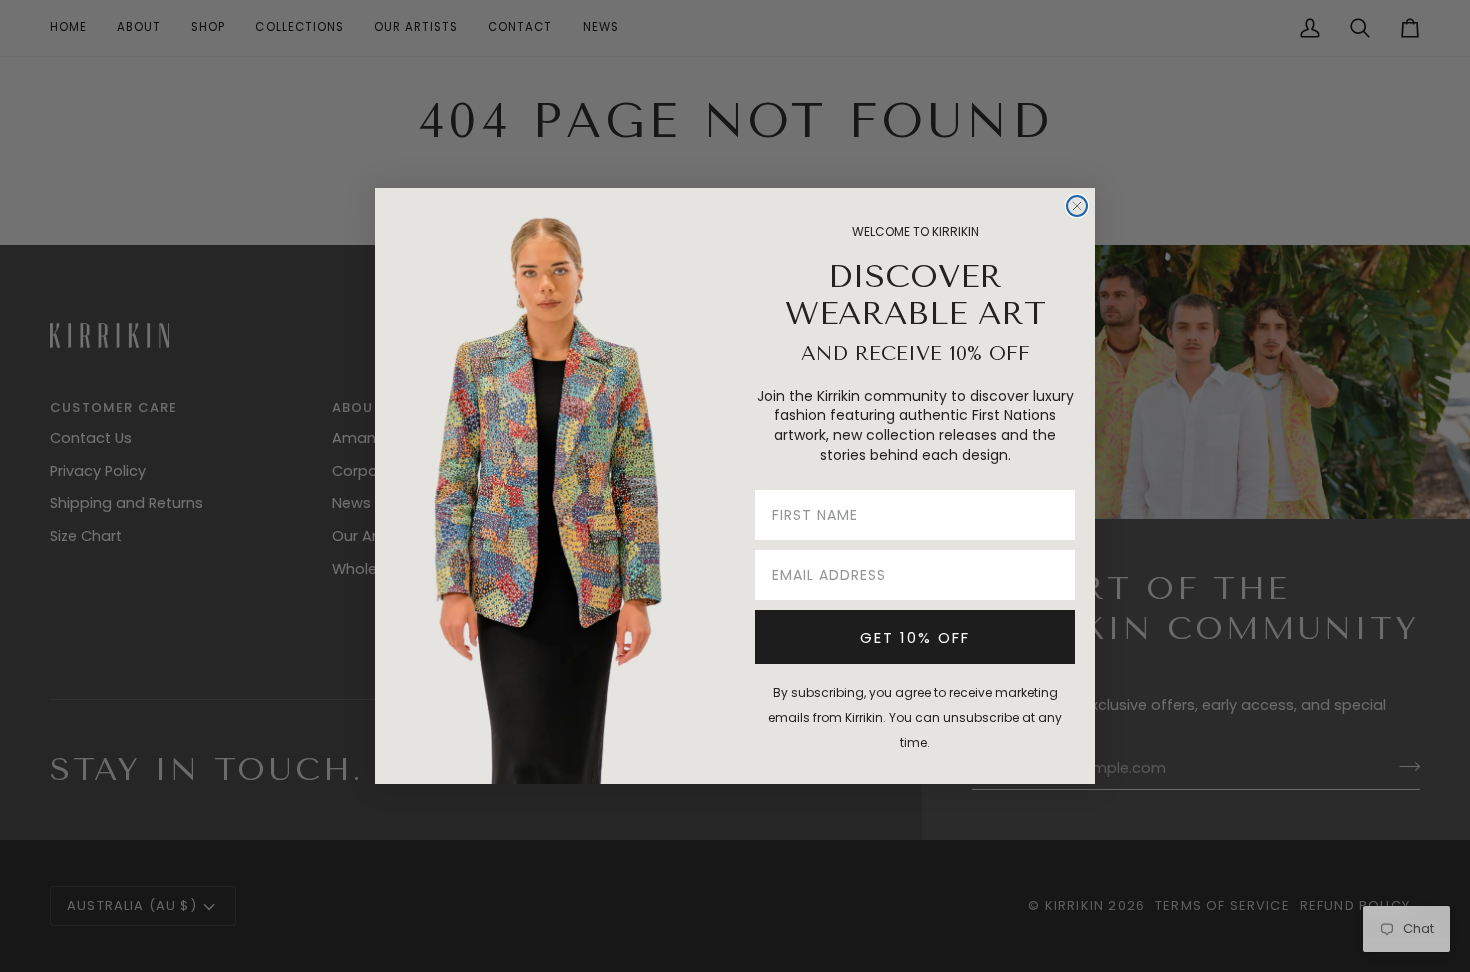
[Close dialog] (1077, 206)
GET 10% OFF (915, 637)
